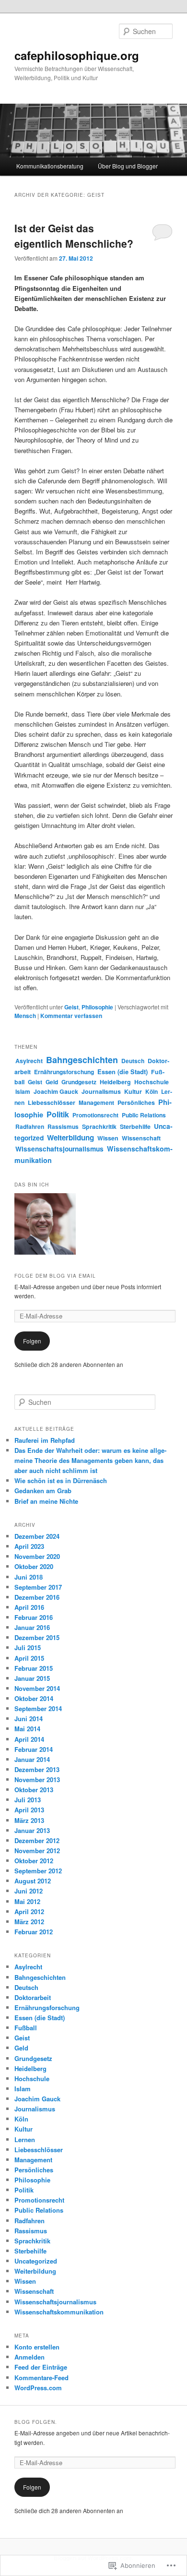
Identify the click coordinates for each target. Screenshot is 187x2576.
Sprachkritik (99, 1126)
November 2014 (37, 1688)
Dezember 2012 (37, 1840)
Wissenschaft (141, 1138)
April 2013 (29, 1810)
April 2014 (29, 1739)
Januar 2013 (32, 1830)
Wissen (108, 1138)
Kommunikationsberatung (50, 166)
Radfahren (30, 1126)
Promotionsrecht (95, 1115)
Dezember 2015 (37, 1637)
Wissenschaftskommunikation (59, 2312)
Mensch (25, 1016)
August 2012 (33, 1881)
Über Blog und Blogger (128, 166)
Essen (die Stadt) (123, 1072)
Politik (58, 1114)
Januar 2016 (32, 1627)
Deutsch (133, 1061)
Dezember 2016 (37, 1597)
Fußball (26, 2028)
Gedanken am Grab (43, 1491)
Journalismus (101, 1091)
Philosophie (97, 1007)
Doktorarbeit (33, 1997)
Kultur (133, 1091)
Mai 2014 (27, 1729)
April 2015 (29, 1658)
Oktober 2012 (34, 1861)
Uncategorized (36, 2261)
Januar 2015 (32, 1678)
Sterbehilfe (135, 1126)
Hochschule (152, 1082)
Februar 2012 (34, 1932)
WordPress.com (38, 2388)
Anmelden (29, 2357)
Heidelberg (115, 1082)
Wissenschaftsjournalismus (59, 1149)
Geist (71, 1007)
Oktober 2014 (34, 1698)
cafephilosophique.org (77, 55)
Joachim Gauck (56, 1091)
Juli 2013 (28, 1800)
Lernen (25, 2139)
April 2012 (29, 1911)
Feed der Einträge (41, 2367)
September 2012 (38, 1871)
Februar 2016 (34, 1617)
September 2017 (38, 1587)
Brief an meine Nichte (46, 1501)
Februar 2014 (34, 1749)
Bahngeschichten (82, 1060)
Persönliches (136, 1102)
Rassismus (63, 1126)
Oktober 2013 (34, 1790)
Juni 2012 (29, 1891)
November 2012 (37, 1851)
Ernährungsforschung (64, 1072)
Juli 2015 (28, 1647)
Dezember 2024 (37, 1536)
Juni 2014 (29, 1719)
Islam (23, 1091)
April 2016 (29, 1607)
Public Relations (144, 1115)
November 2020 (37, 1556)
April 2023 (29, 1546)
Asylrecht (29, 1061)
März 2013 (29, 1820)
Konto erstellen (37, 2347)
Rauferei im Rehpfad (45, 1440)
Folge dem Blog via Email (55, 1276)
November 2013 (37, 1779)
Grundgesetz (79, 1082)
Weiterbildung (70, 1138)
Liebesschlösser (52, 1102)
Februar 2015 (34, 1668)
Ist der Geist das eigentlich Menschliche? (74, 236)
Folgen (32, 1341)
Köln (152, 1091)
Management (96, 1102)
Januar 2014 (32, 1759)
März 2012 (29, 1922)
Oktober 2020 (34, 1566)
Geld (52, 1082)
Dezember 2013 (37, 1769)
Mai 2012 (27, 1901)
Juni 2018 (29, 1577)
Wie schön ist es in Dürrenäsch (61, 1480)
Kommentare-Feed (41, 2378)
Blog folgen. (36, 2422)
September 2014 (38, 1708)
